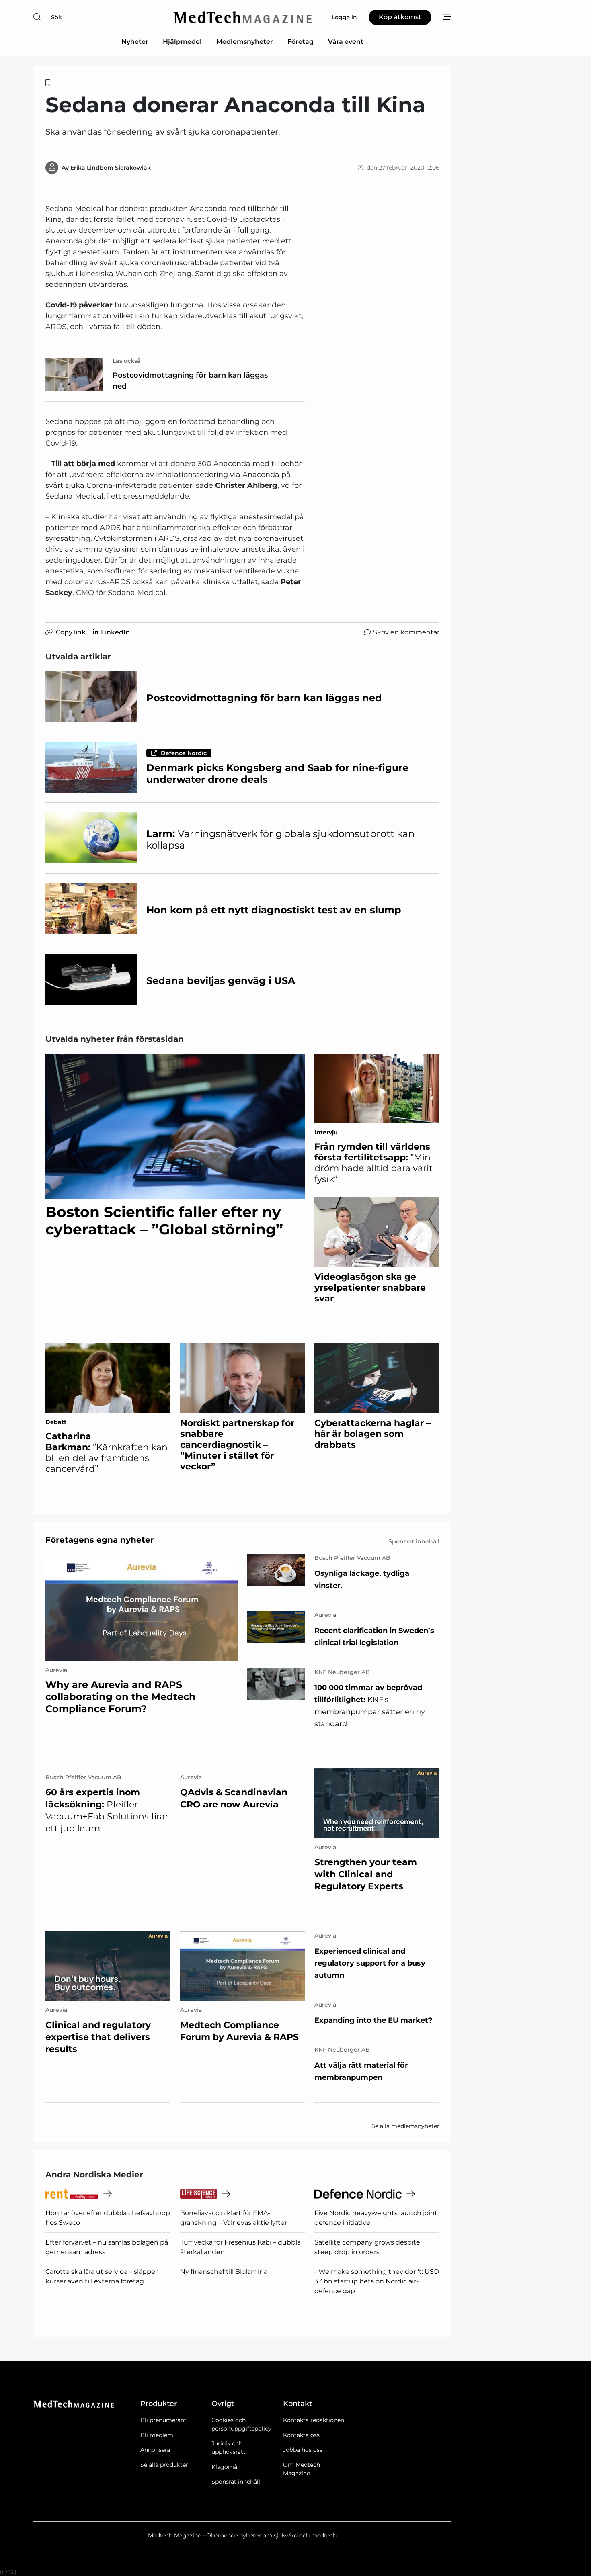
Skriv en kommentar (406, 632)
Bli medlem (157, 2435)
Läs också (127, 361)
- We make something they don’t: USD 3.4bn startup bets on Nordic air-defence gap (377, 2281)
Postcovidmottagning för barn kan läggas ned (190, 381)
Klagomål (225, 2467)
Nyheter (135, 42)
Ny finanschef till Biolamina (224, 2272)
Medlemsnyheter (245, 42)
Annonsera (155, 2450)
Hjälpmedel (182, 42)
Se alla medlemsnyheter (405, 2126)
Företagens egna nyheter (100, 1540)
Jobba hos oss (303, 2450)
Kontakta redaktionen (314, 2420)
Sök (56, 17)
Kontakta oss (301, 2435)
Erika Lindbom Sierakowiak (111, 168)
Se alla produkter (164, 2465)
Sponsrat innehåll (236, 2482)
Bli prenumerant (163, 2420)
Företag (301, 42)
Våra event (346, 42)
